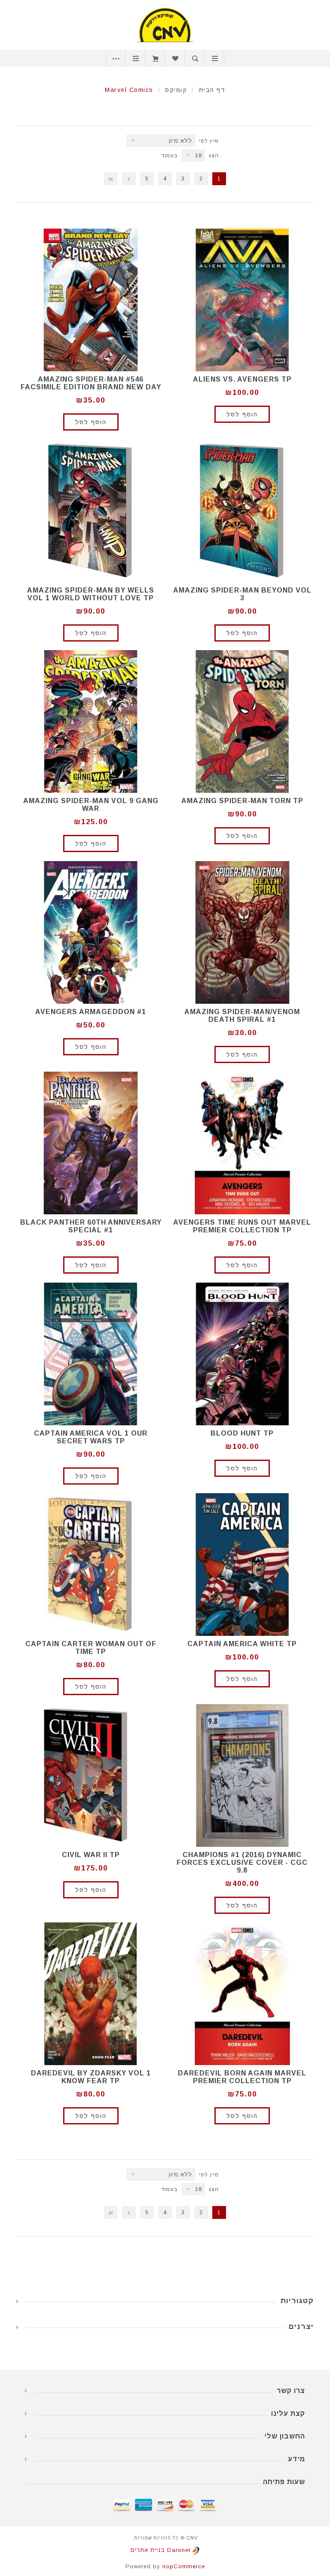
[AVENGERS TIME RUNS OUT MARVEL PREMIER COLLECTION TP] (242, 1143)
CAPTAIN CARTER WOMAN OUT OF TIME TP (91, 1648)
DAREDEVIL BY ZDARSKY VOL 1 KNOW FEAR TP (91, 2077)
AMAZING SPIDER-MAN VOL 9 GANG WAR (91, 805)
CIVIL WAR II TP (91, 1855)
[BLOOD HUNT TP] (242, 1354)
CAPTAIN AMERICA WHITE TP (242, 1644)
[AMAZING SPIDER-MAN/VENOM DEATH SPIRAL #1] (242, 932)
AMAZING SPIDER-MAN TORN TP (242, 801)
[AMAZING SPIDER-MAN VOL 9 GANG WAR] (91, 721)
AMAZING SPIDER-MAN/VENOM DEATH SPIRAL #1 (242, 1016)
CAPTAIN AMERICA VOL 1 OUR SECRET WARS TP (91, 1437)
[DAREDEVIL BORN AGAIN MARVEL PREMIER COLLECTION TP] (242, 1994)
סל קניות (155, 58)
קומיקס (176, 90)
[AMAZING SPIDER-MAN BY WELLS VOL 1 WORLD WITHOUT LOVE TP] (91, 511)
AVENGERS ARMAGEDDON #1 (91, 1012)
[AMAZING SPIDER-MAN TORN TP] (242, 721)
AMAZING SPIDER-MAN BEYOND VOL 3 (242, 594)
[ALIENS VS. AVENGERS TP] (242, 300)
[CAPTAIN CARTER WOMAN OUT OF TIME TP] (91, 1565)
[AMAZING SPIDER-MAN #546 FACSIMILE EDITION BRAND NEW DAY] (91, 300)
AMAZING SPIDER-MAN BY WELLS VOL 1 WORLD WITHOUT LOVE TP (91, 594)
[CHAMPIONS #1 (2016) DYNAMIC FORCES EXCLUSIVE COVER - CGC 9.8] (242, 1775)
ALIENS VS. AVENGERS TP (242, 379)
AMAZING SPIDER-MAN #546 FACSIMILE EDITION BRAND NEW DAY (91, 383)
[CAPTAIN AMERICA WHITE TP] (242, 1565)
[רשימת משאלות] (175, 58)
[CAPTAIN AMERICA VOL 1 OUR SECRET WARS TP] (91, 1354)
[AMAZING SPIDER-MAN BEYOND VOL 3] (242, 511)
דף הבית (212, 90)
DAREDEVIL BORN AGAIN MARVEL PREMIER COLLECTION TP (242, 2077)
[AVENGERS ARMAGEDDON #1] (91, 932)
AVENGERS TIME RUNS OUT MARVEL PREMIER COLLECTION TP (242, 1226)
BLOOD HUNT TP (242, 1433)
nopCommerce (184, 2566)
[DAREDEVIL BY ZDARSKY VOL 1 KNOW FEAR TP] (91, 1994)
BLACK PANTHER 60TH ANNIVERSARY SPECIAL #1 (91, 1226)
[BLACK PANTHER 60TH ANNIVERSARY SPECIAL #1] (91, 1143)
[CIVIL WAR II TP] (91, 1775)
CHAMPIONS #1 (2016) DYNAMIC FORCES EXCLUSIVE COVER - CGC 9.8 (242, 1862)
